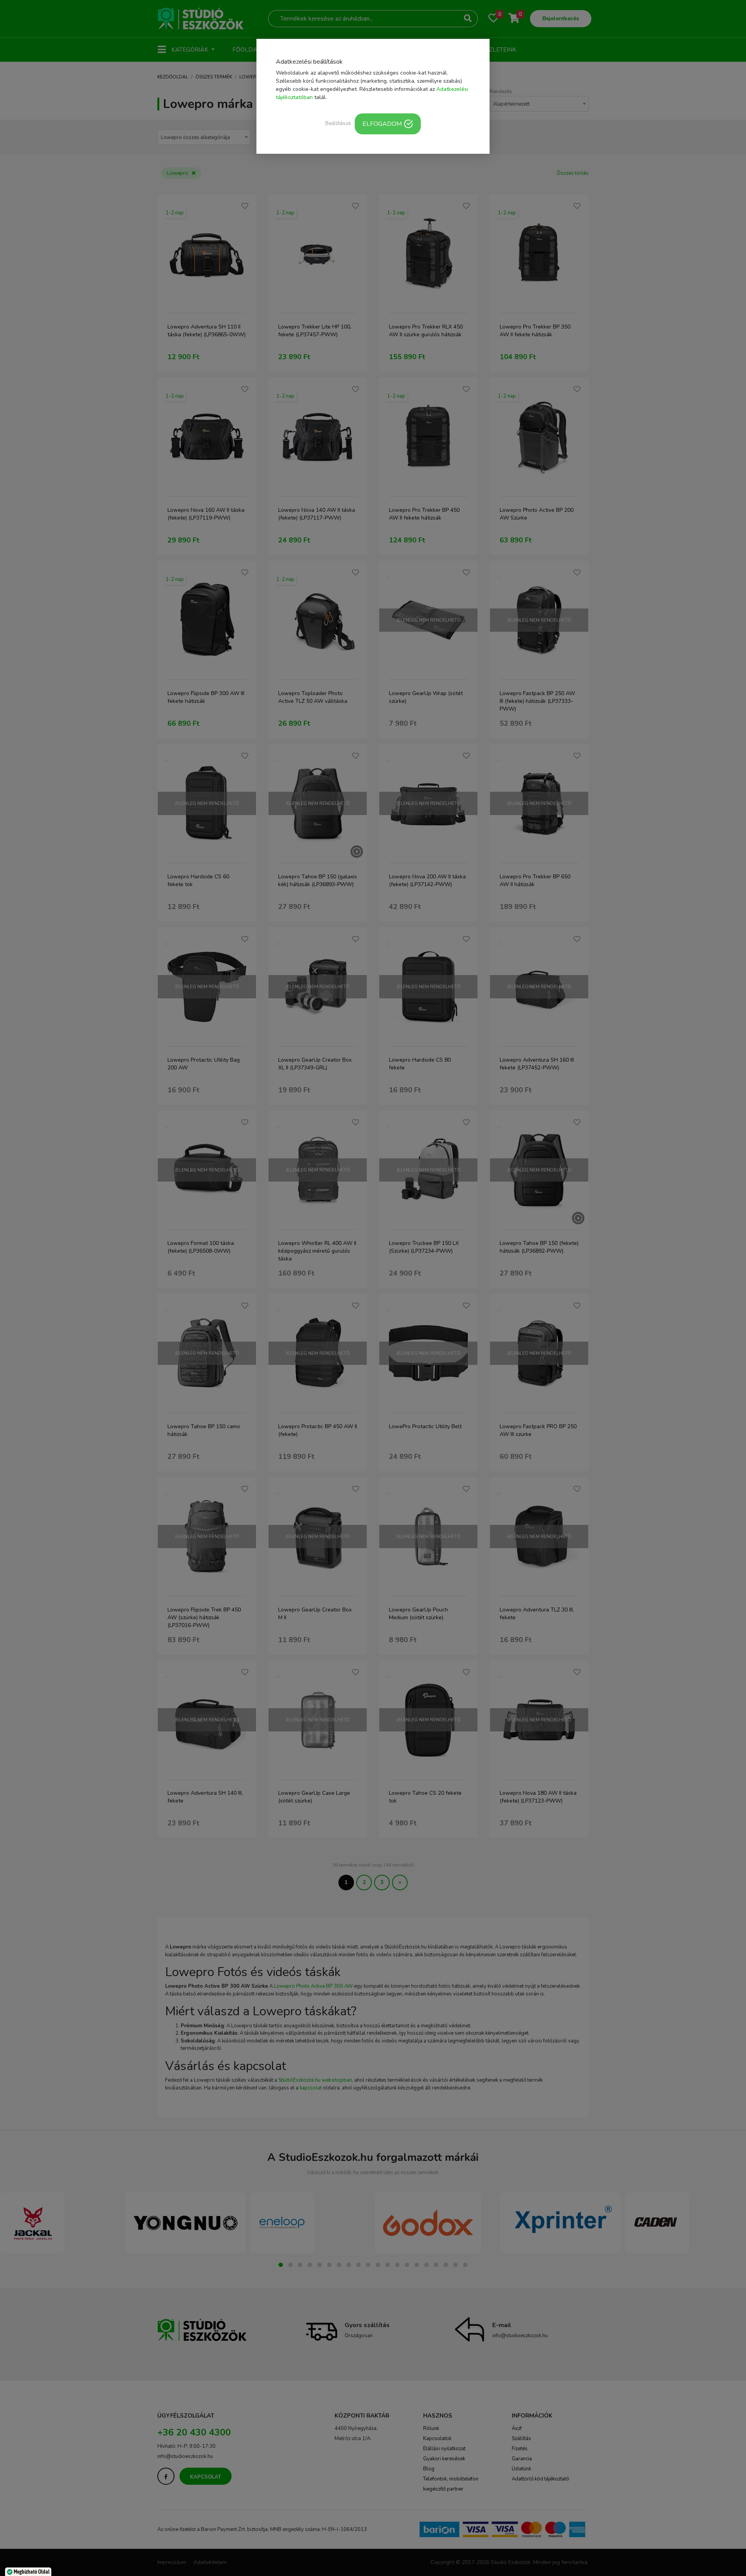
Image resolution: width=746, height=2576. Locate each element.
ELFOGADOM (382, 124)
